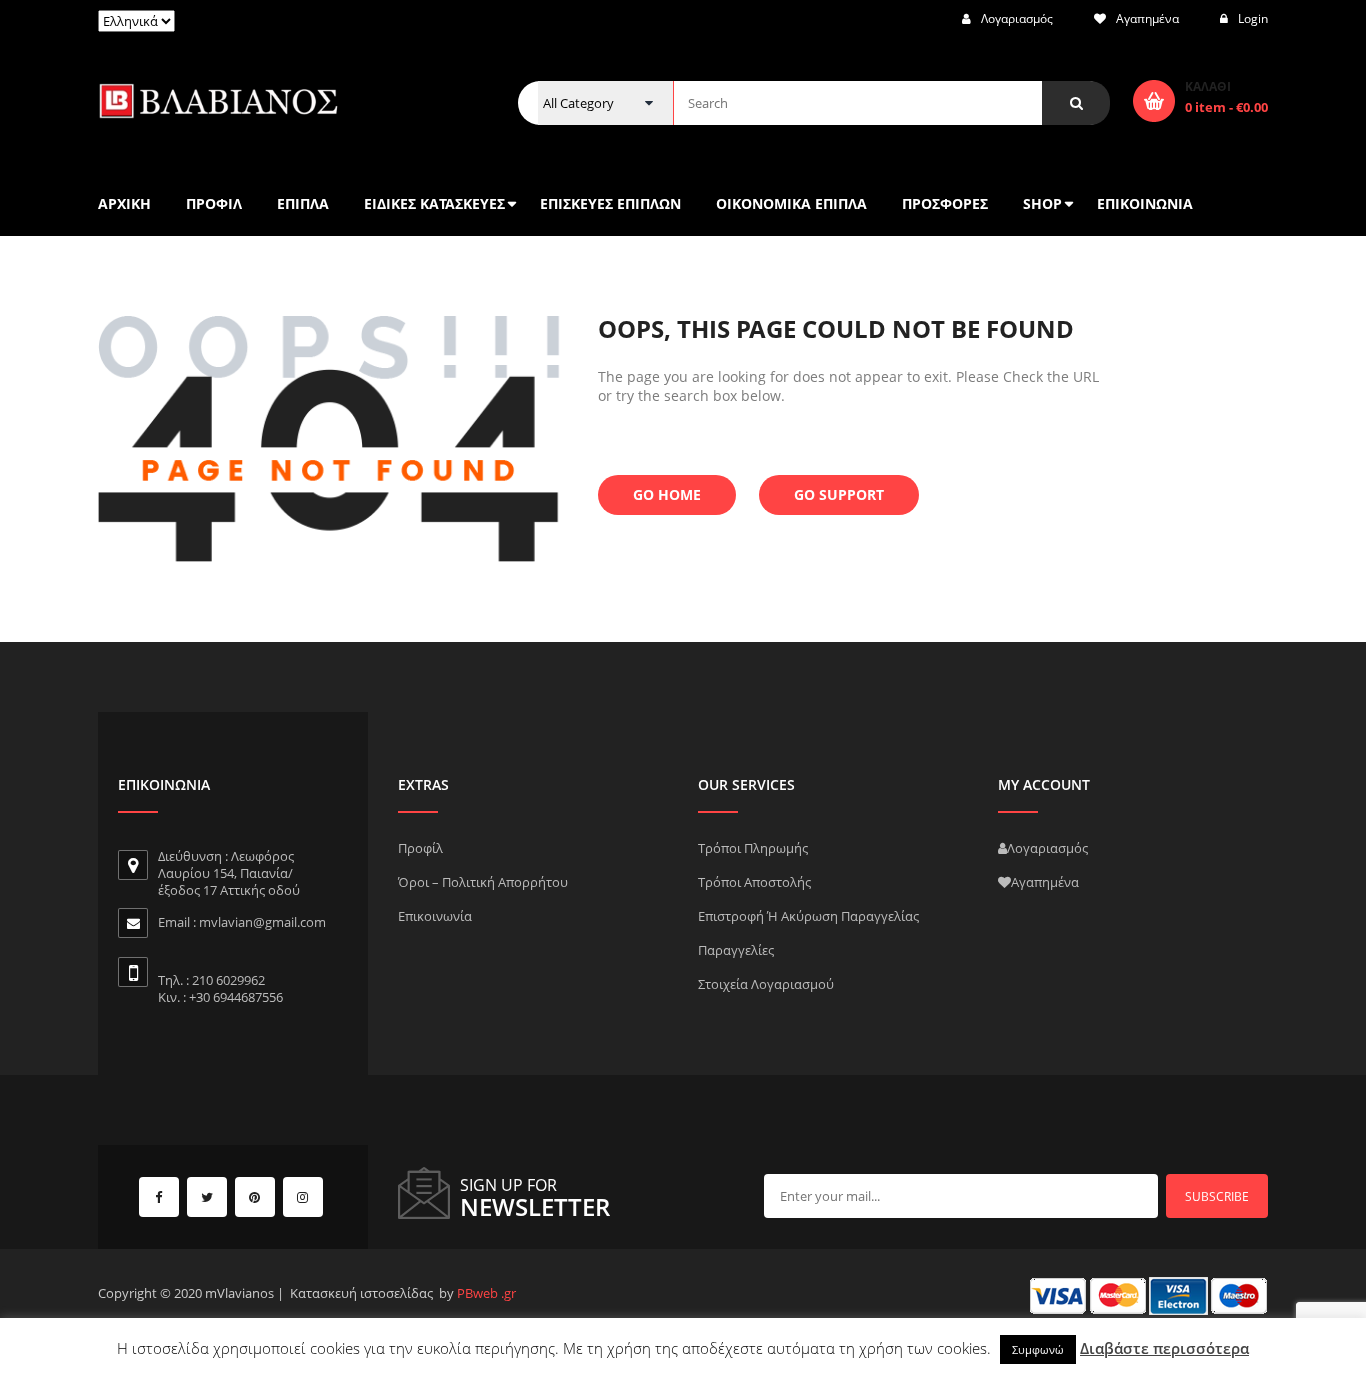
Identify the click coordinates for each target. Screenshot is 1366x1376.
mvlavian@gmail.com (262, 922)
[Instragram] (303, 1197)
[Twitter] (207, 1197)
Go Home (667, 494)
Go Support (839, 494)
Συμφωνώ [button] (1038, 1349)
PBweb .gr (486, 1293)
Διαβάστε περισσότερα (1164, 1348)
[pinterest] (255, 1197)
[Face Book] (159, 1197)
